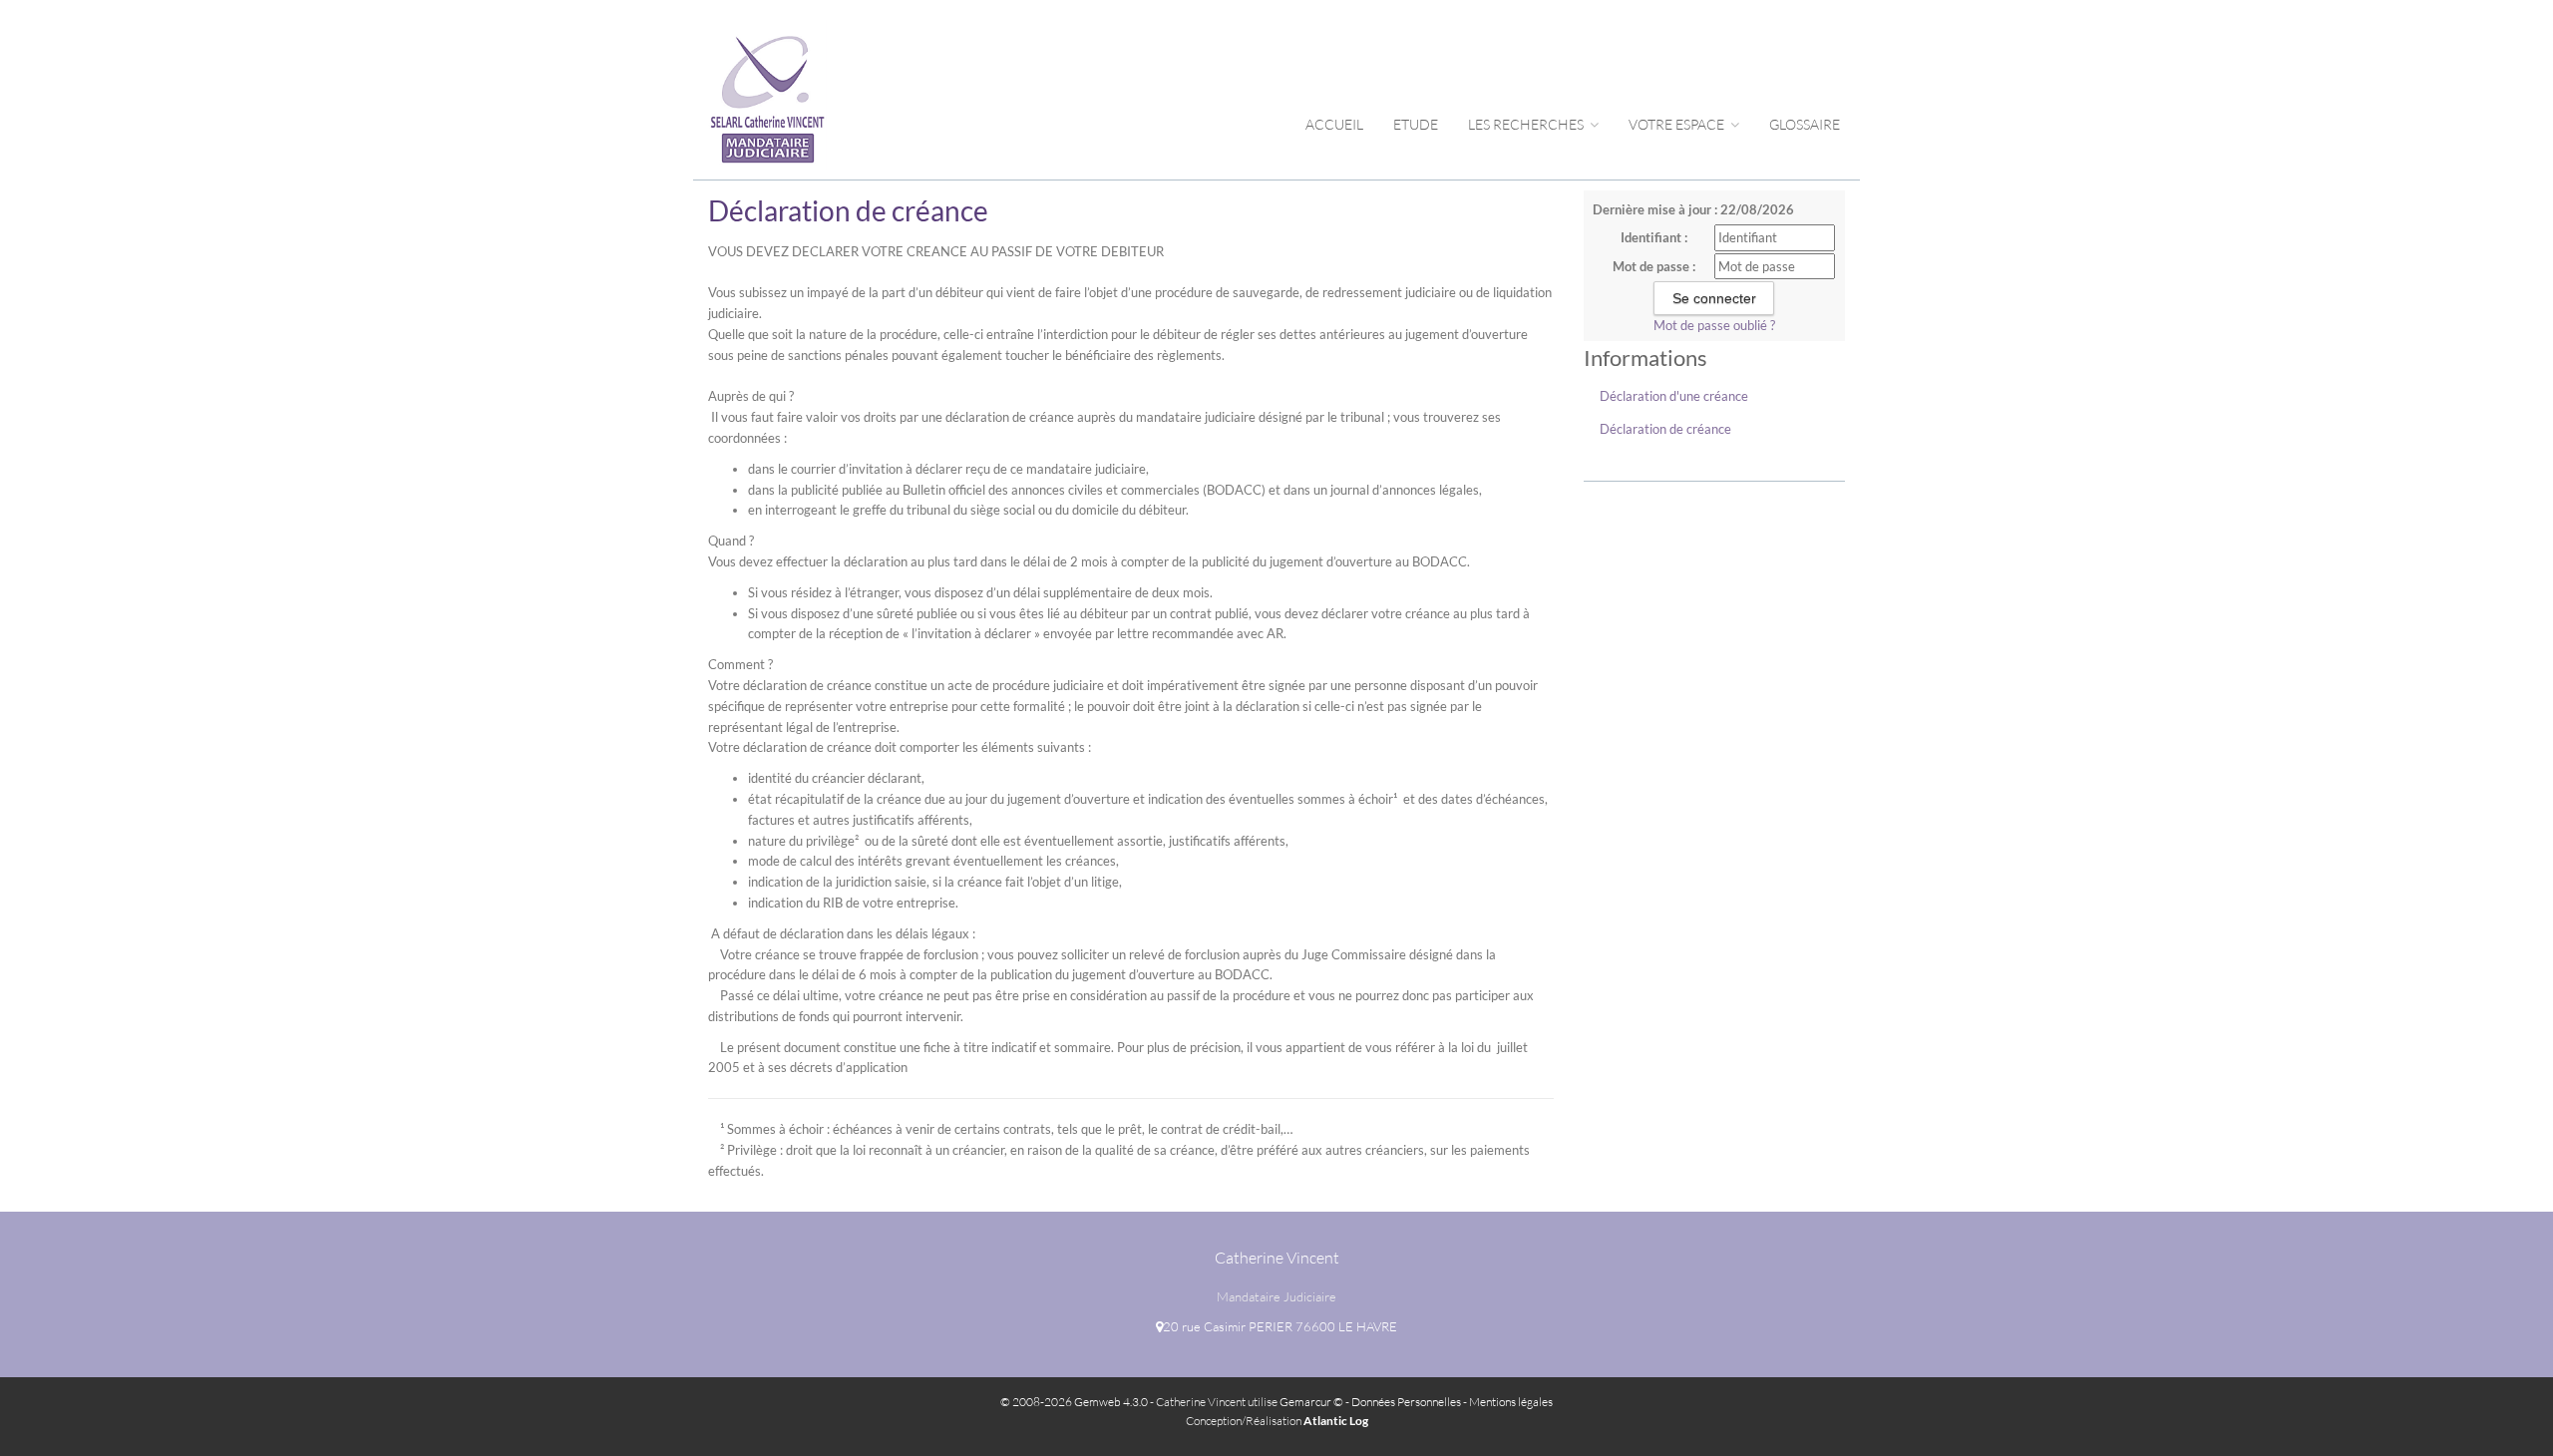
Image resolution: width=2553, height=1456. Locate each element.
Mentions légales (1511, 1402)
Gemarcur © (1311, 1402)
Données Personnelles (1406, 1402)
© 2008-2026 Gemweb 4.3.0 (1074, 1402)
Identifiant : (1654, 237)
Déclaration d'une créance (1674, 396)
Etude (1416, 124)
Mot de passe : (1654, 266)
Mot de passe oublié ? (1714, 325)
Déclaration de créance (1665, 429)
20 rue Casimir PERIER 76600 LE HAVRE (1280, 1326)
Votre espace (1678, 124)
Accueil (1334, 124)
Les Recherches (1527, 124)
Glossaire (1805, 124)
